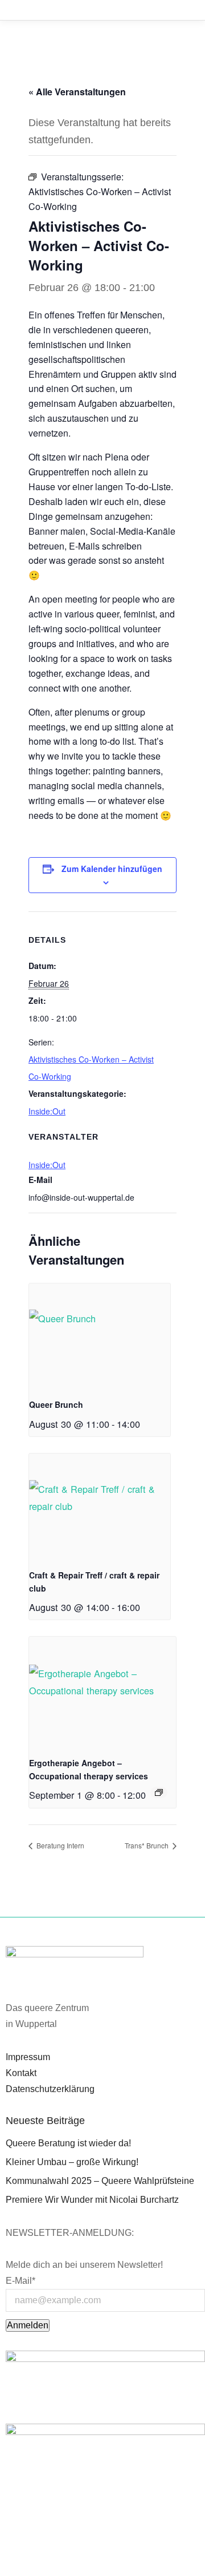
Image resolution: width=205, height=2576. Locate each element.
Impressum (28, 2057)
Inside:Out (47, 1111)
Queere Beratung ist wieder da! (68, 2143)
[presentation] (100, 1337)
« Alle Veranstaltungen (77, 92)
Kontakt (21, 2073)
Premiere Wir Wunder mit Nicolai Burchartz (92, 2200)
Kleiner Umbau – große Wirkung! (72, 2162)
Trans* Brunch (147, 1845)
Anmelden (28, 2325)
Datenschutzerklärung (50, 2089)
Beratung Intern (60, 1845)
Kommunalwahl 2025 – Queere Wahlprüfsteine (100, 2181)
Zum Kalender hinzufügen (112, 869)
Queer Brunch (56, 1404)
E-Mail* (20, 2281)
